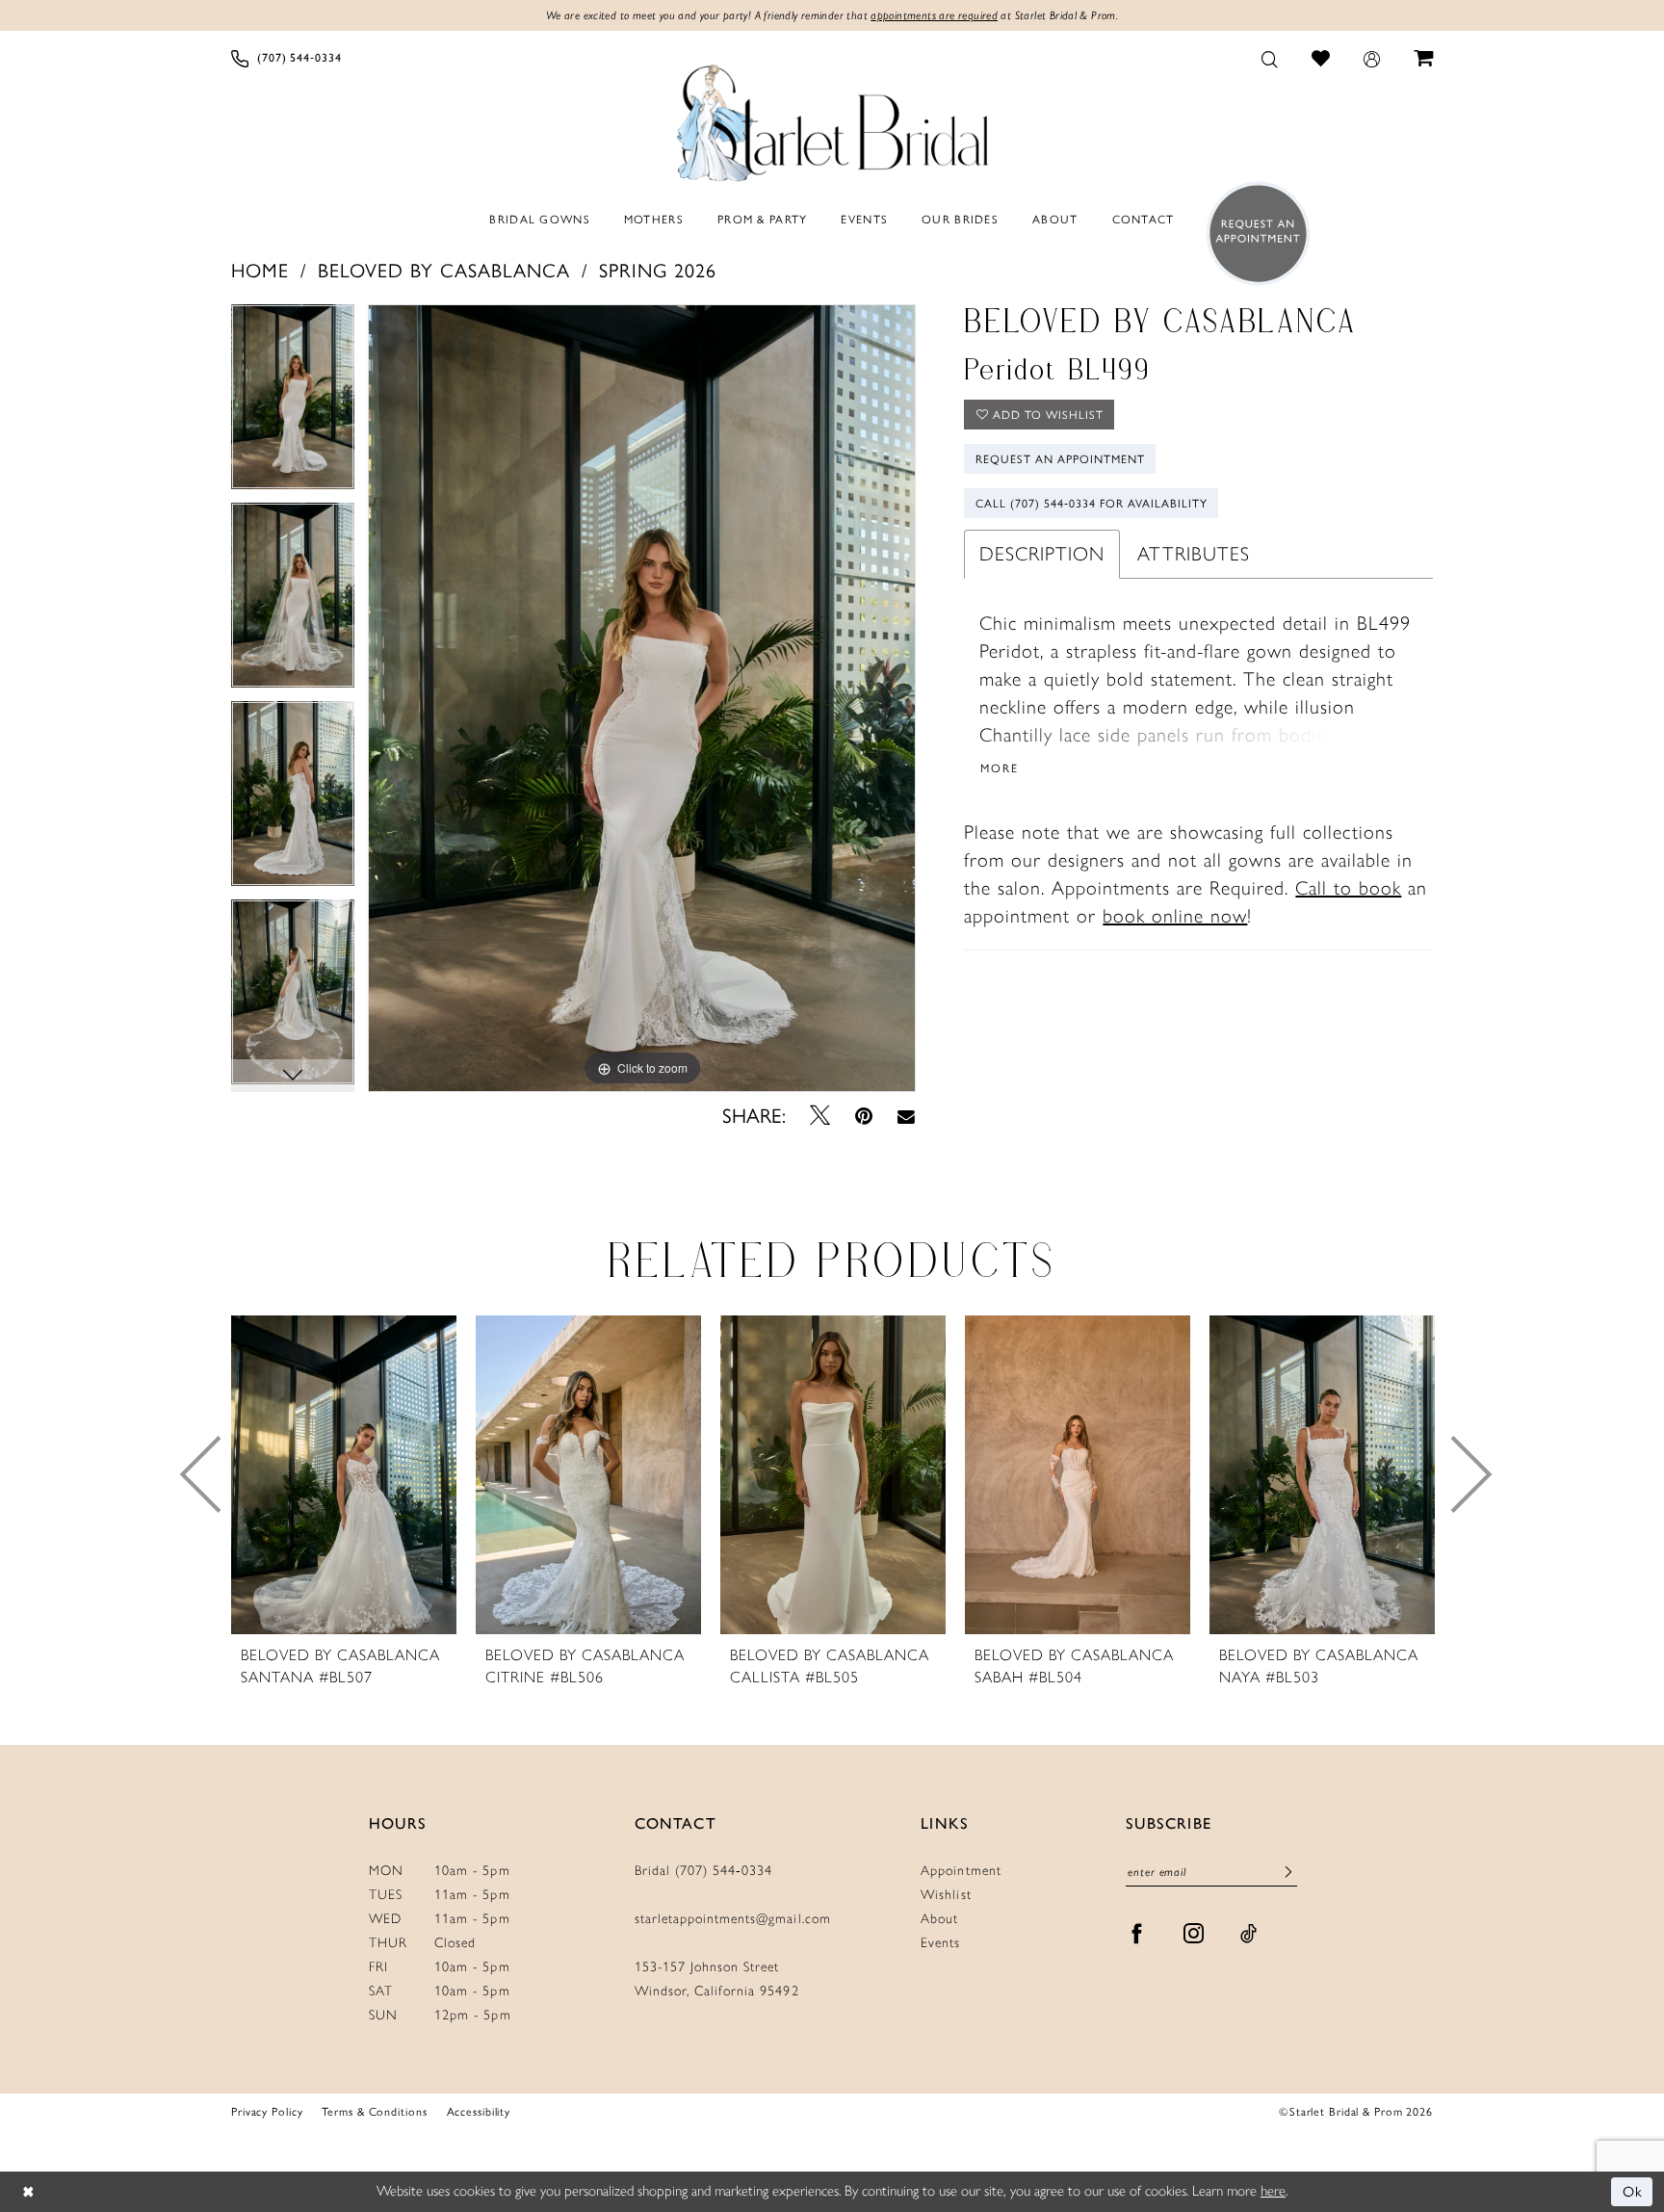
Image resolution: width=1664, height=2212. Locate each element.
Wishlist (946, 1895)
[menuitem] (286, 58)
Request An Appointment (1060, 459)
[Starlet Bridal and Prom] (832, 118)
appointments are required (934, 15)
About (939, 1919)
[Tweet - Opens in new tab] (820, 1116)
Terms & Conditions (374, 2112)
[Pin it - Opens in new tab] (864, 1116)
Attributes (1194, 554)
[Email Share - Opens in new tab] (906, 1116)
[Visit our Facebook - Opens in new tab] (1137, 1934)
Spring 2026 (658, 271)
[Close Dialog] (28, 2192)
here (1273, 2191)
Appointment (961, 1871)
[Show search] (1270, 58)
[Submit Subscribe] (1288, 1873)
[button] (1372, 58)
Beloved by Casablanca (444, 271)
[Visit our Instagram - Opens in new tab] (1194, 1934)
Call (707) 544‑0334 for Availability (1092, 504)
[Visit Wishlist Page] (1321, 58)
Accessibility (479, 2112)
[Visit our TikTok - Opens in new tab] (1249, 1934)
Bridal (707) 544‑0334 (704, 1871)
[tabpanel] (293, 403)
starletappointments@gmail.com (733, 1919)
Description (1042, 554)
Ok (1633, 2192)
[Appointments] (1252, 234)
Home (260, 271)
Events (940, 1943)
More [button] (999, 768)
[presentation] (344, 1474)
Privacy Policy (267, 2112)
